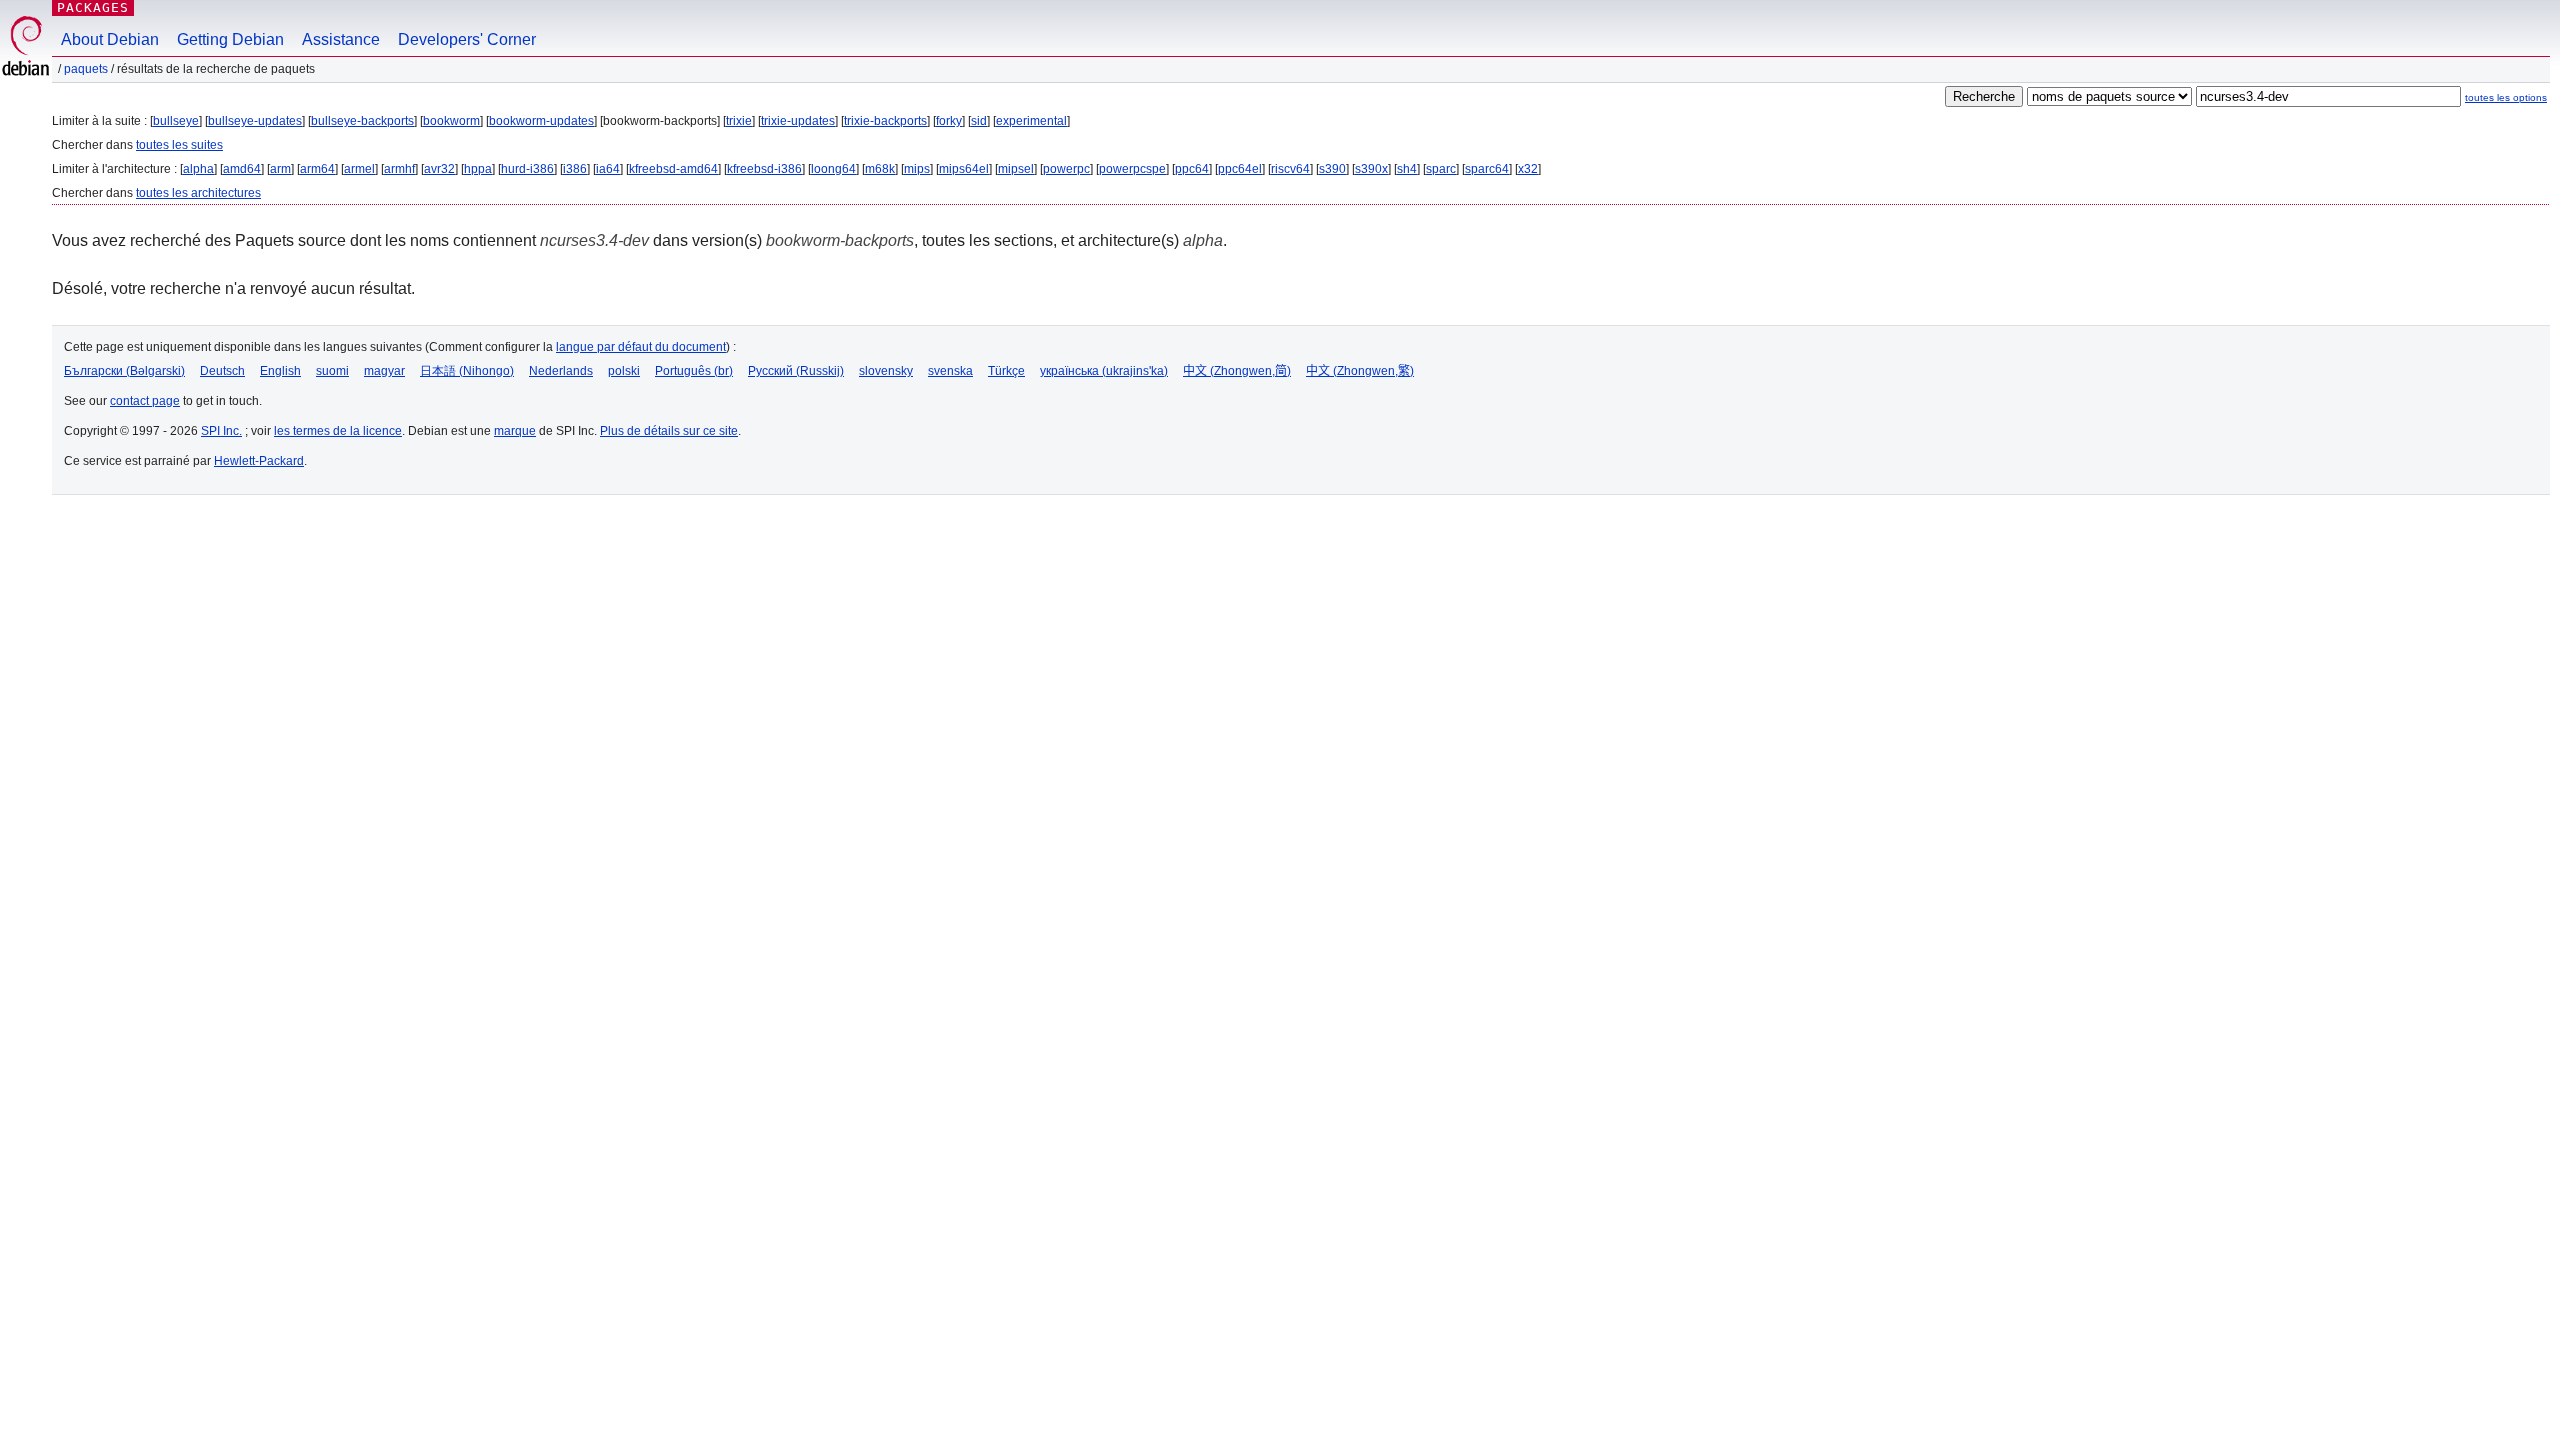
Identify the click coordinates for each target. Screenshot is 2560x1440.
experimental (1031, 121)
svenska (950, 371)
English (280, 371)
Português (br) (694, 371)
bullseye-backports (362, 121)
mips (917, 169)
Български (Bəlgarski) (124, 371)
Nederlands (561, 371)
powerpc (1066, 169)
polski (624, 371)
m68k (880, 169)
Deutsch (222, 371)
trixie (739, 121)
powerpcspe (1132, 169)
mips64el (964, 169)
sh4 (1407, 169)
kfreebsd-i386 (764, 169)
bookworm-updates (541, 121)
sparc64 (1487, 169)
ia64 (608, 169)
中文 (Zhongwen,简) (1237, 371)
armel (359, 169)
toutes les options (2506, 97)
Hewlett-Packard (259, 461)
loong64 (833, 169)
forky (949, 121)
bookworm (451, 121)
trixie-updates (798, 121)
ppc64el (1240, 169)
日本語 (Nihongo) (467, 371)
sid (979, 121)
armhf (399, 169)
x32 (1528, 169)
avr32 (439, 169)
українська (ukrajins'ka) (1104, 371)
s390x (1371, 169)
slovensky (886, 371)
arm (280, 169)
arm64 (317, 169)
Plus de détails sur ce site (669, 431)
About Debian (110, 39)
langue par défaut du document (641, 347)
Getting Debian (230, 39)
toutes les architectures (198, 193)
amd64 (242, 169)
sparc (1441, 169)
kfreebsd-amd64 (673, 169)
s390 (1332, 169)
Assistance (341, 39)
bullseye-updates (255, 121)
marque (515, 431)
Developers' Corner (467, 39)
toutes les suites (179, 145)
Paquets (86, 69)
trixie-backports (885, 121)
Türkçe (1006, 371)
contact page (145, 401)
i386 (575, 169)
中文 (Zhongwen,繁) (1360, 371)
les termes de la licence (338, 431)
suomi (332, 371)
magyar (384, 371)
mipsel (1016, 169)
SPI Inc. (221, 431)
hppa (478, 169)
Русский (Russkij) (796, 371)
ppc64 (1192, 169)
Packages (93, 7)
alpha (198, 169)
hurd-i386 (527, 169)
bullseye (176, 121)
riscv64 (1290, 169)
